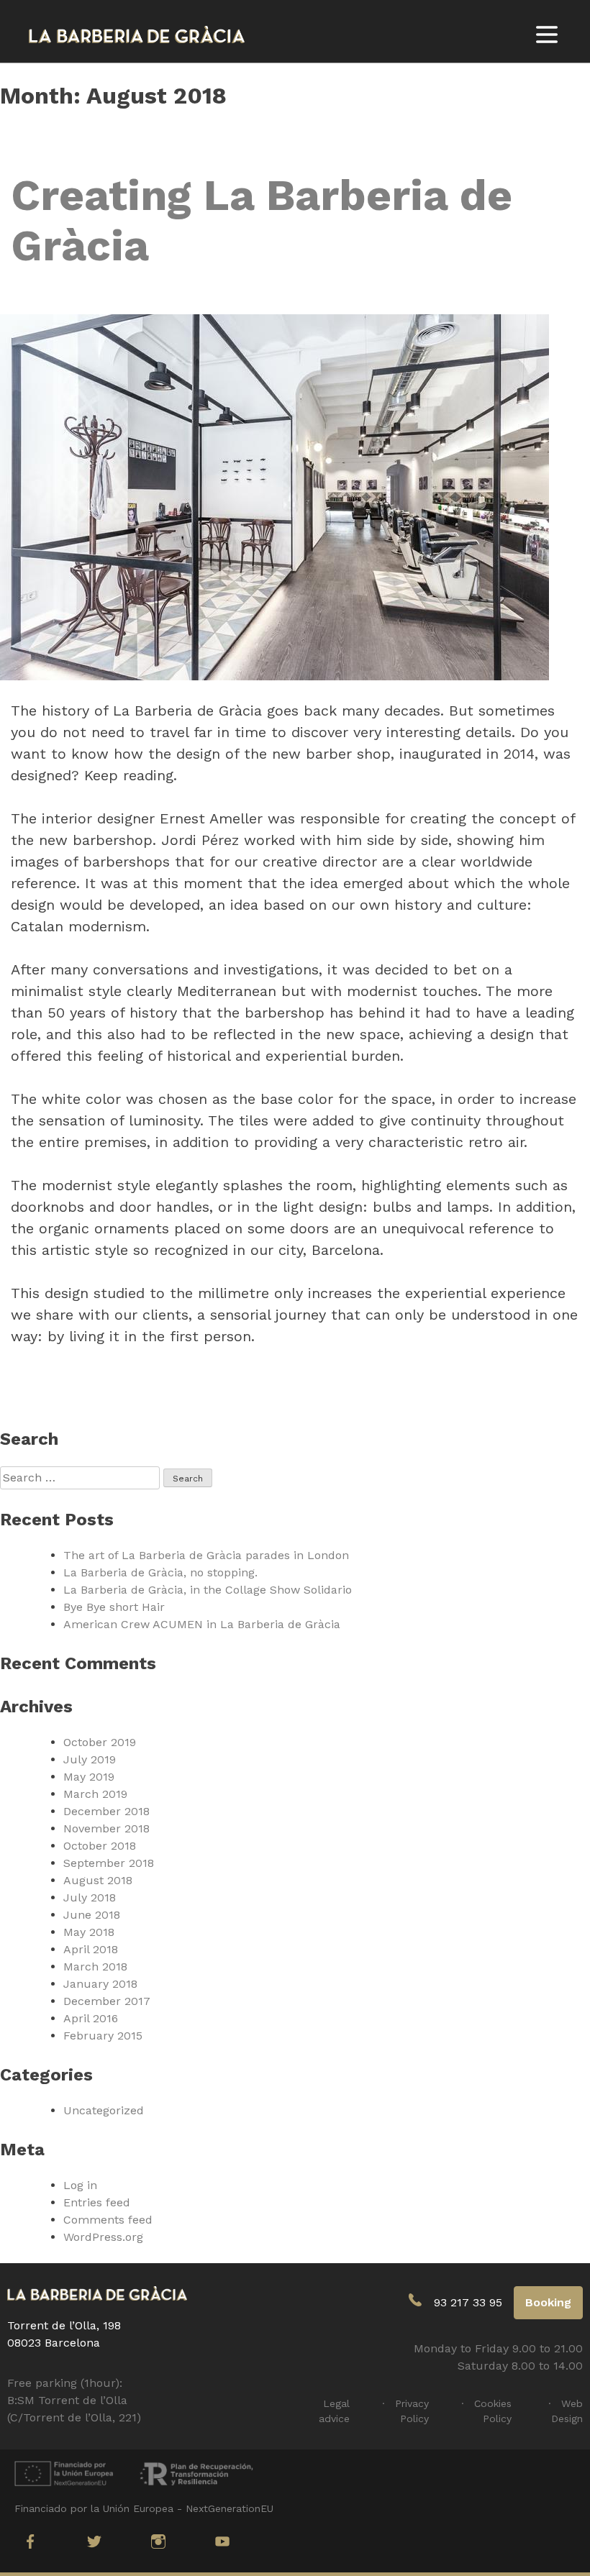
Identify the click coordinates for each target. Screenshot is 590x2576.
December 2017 (107, 2001)
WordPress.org (103, 2237)
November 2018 (106, 1828)
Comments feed (108, 2220)
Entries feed (97, 2202)
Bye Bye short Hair (114, 1607)
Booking (548, 2302)
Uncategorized (104, 2110)
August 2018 (98, 1880)
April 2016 (91, 2018)
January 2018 (100, 1984)
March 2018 (95, 1967)
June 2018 (92, 1915)
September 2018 (109, 1863)
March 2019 (95, 1794)
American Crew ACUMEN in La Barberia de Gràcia (202, 1624)
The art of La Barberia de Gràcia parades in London (206, 1555)
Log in (80, 2185)
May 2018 (89, 1932)
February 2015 (103, 2036)
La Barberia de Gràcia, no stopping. (160, 1572)
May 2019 (89, 1777)
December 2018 (106, 1811)
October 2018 (100, 1846)
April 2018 (91, 1949)
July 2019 (90, 1759)
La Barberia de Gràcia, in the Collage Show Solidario (208, 1590)
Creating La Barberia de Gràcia (262, 220)
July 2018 (90, 1897)
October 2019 (100, 1742)
